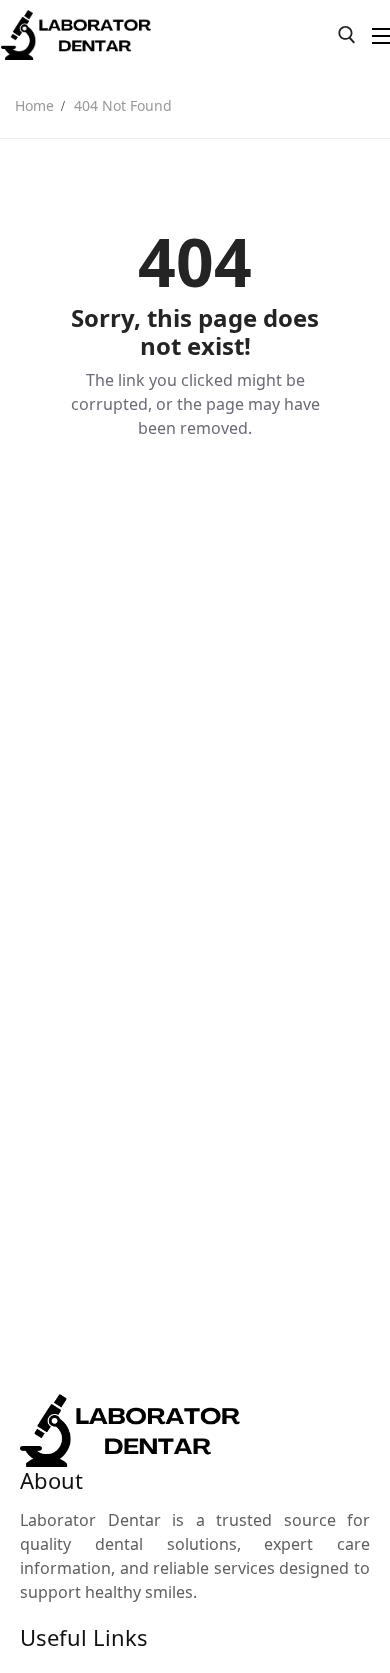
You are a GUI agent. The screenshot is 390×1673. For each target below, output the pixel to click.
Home (34, 105)
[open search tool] (347, 35)
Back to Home (195, 497)
